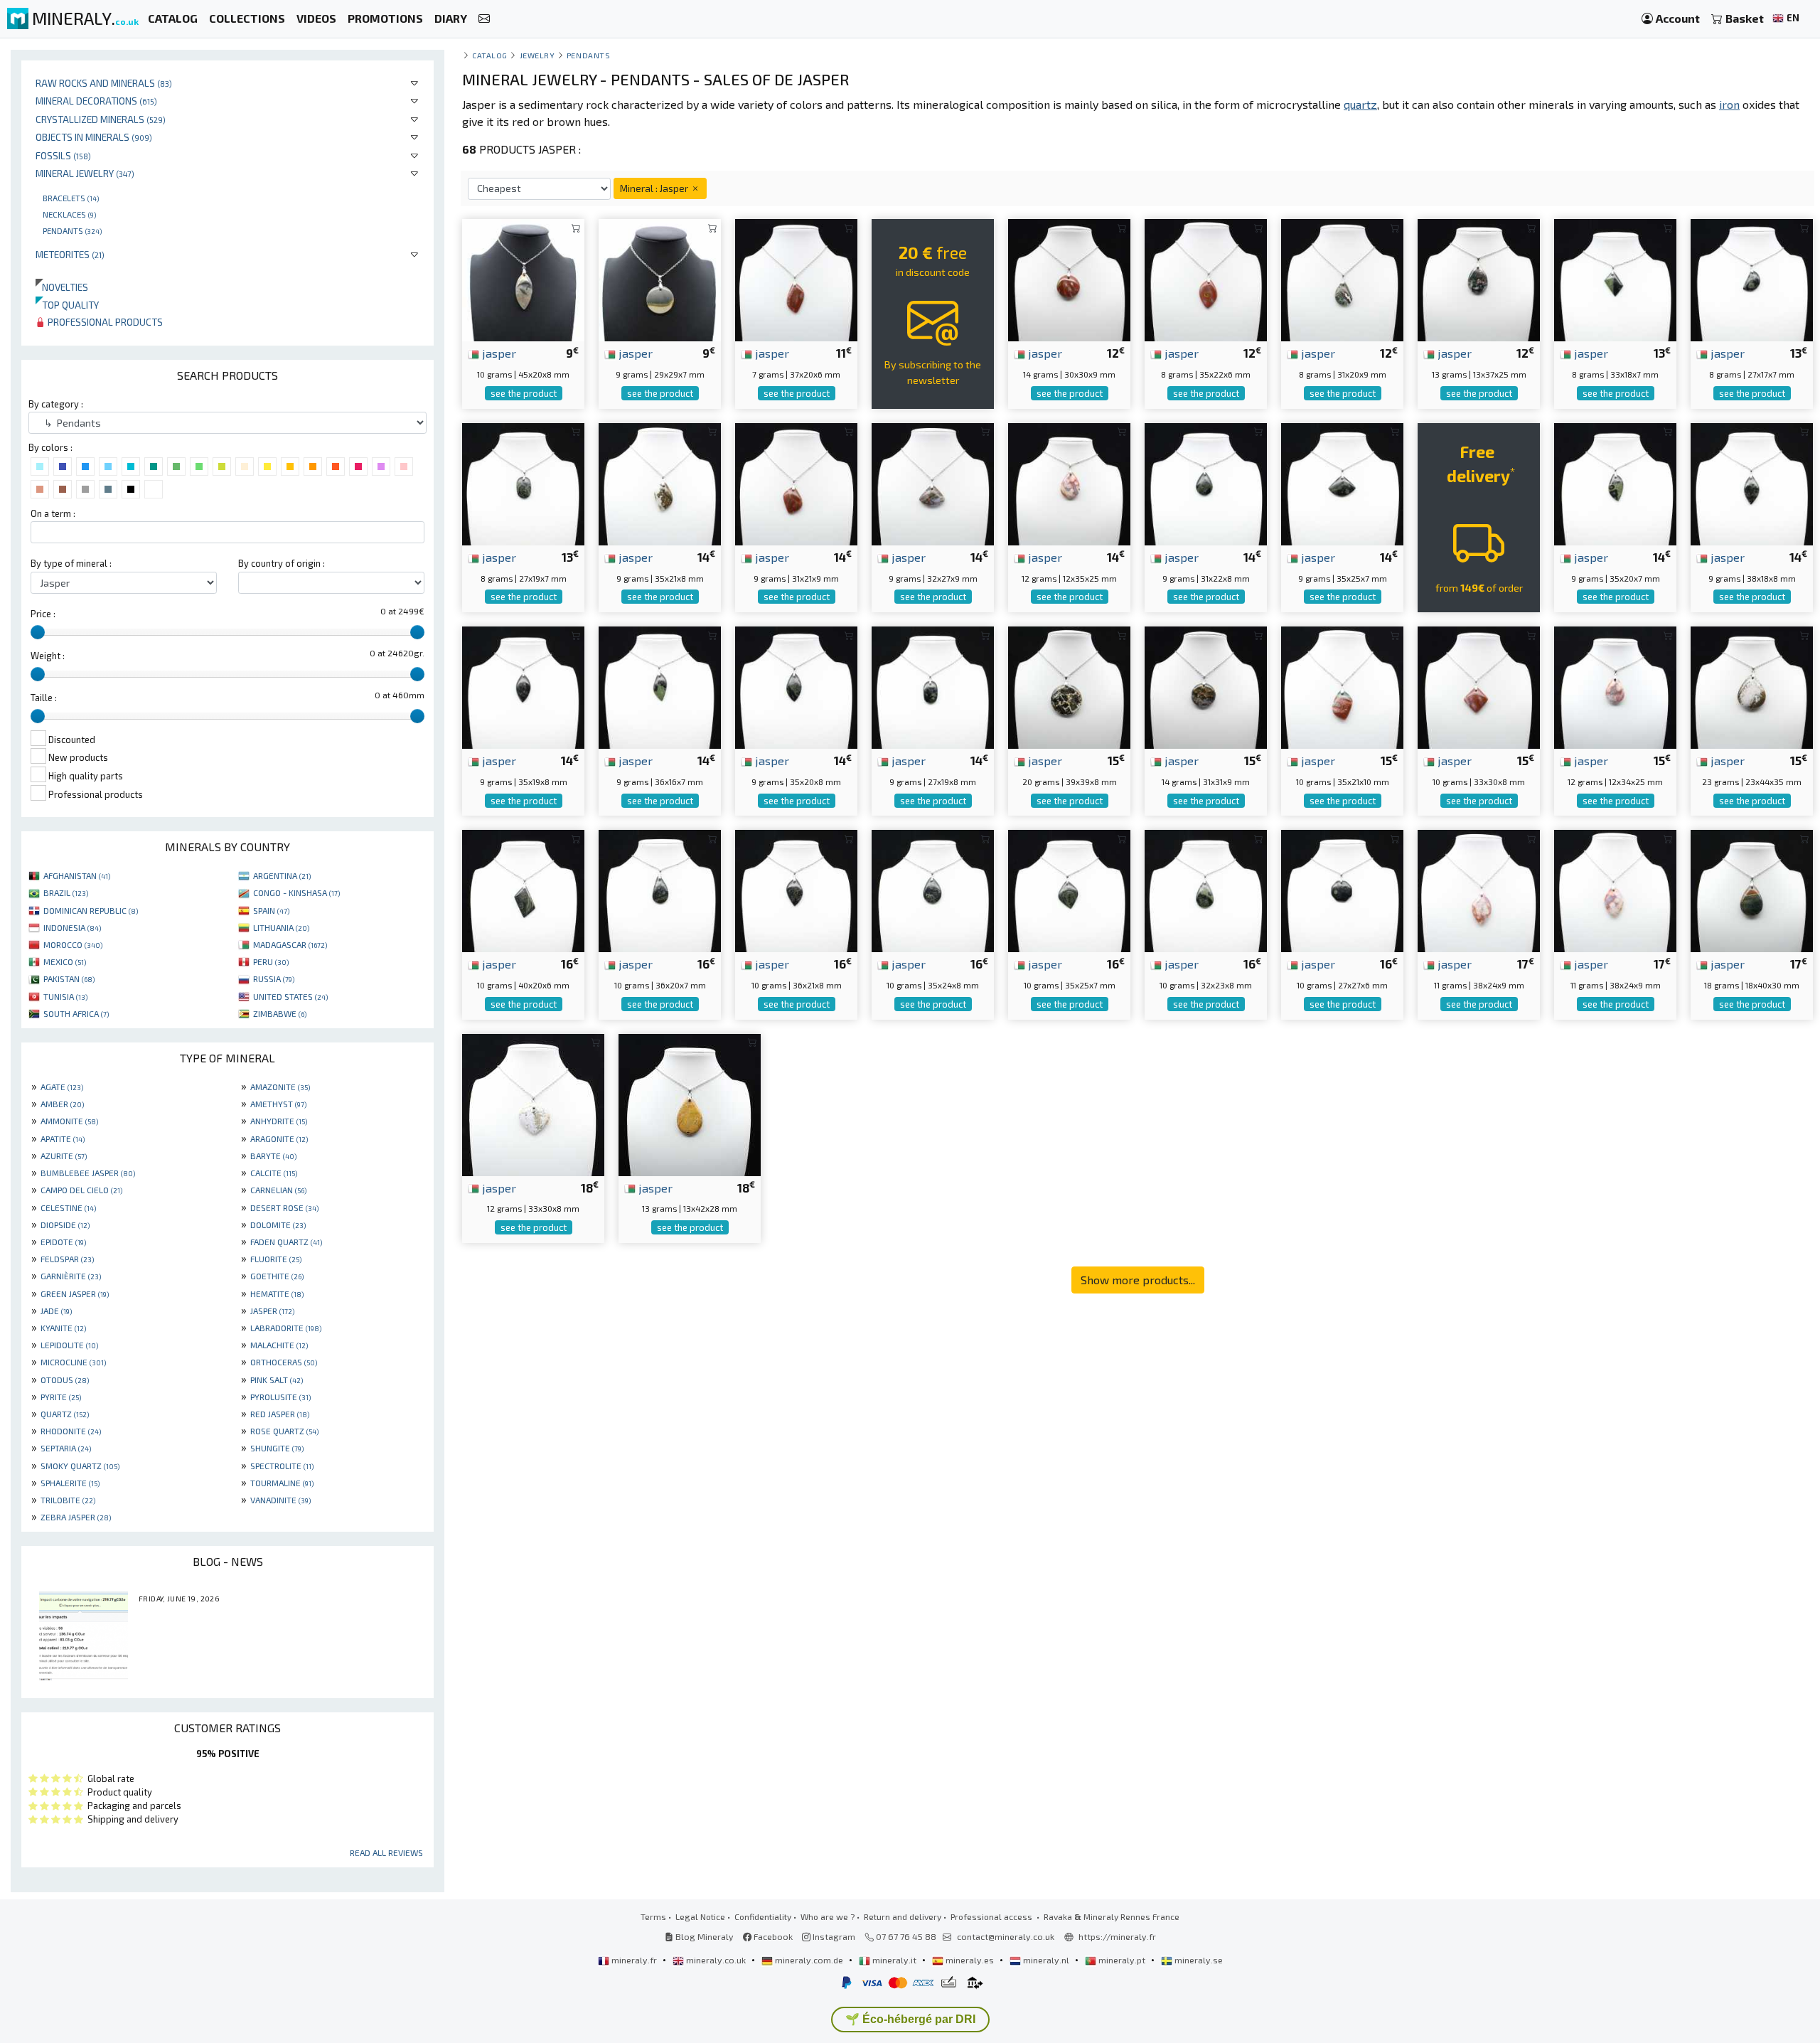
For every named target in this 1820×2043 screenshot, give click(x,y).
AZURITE (64, 1156)
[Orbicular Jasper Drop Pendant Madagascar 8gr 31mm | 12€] (1342, 278)
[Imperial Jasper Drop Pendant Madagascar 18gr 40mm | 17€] (1752, 889)
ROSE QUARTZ (284, 1431)
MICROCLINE (73, 1362)
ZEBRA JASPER (76, 1517)
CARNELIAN (278, 1190)
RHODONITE (71, 1431)
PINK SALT (277, 1380)
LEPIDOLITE (69, 1345)
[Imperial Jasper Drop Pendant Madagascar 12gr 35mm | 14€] (1069, 482)
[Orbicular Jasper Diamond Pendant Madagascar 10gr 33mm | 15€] (1479, 686)
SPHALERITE (70, 1483)
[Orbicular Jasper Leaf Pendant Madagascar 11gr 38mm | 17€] (1479, 889)
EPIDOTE (63, 1242)
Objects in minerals (94, 137)
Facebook (772, 1936)
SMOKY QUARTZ (80, 1466)
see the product (524, 393)
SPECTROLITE (282, 1466)
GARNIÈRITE (71, 1276)
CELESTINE (68, 1207)
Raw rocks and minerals (104, 83)
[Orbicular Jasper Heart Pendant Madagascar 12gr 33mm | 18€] (533, 1103)
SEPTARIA (66, 1448)
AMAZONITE (280, 1087)
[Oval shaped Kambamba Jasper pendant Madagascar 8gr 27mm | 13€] (523, 482)
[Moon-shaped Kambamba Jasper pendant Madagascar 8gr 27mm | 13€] (1752, 278)
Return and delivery (903, 1916)
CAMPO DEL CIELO (81, 1190)
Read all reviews (386, 1852)
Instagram (833, 1936)
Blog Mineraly (703, 1936)
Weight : (48, 656)
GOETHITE (277, 1276)
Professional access (992, 1916)
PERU (271, 961)
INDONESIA (72, 927)
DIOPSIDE (65, 1225)
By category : (56, 404)
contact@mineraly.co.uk (1006, 1936)
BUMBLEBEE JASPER (88, 1173)
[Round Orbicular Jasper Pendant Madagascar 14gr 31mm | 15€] (1206, 686)
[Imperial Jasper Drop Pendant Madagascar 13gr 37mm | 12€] (1479, 278)
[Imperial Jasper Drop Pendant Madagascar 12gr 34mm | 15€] (1615, 686)
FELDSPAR (67, 1259)
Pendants (72, 230)
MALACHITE (279, 1345)
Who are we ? (828, 1916)
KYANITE (63, 1328)
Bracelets (71, 198)
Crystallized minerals (101, 119)
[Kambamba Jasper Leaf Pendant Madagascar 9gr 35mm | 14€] (1615, 482)
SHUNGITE (277, 1448)
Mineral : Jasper (655, 188)
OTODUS (65, 1380)
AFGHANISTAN (77, 875)
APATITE (63, 1138)
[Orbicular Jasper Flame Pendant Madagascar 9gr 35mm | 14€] (660, 482)
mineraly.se (1198, 1960)
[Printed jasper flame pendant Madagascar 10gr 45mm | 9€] (523, 278)
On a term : (53, 513)
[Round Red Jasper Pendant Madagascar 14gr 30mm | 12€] (1069, 278)
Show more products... (1138, 1280)
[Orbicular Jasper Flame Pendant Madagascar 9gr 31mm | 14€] (796, 482)
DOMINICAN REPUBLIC (91, 910)
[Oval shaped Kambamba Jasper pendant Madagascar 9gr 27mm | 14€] (933, 686)
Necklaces (69, 214)
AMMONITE (69, 1121)
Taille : (44, 698)
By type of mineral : (71, 563)
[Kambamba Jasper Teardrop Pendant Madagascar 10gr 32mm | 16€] (1206, 889)
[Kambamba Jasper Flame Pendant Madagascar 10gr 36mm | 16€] (796, 889)
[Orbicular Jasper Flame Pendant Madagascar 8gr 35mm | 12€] (1206, 278)
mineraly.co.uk (716, 1960)
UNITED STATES (290, 996)
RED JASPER (280, 1414)
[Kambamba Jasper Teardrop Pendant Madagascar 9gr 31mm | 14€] (1206, 482)
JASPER (272, 1311)
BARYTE (273, 1156)
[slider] (38, 632)
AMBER (62, 1104)
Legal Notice (700, 1916)
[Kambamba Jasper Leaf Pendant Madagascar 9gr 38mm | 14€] (1752, 482)
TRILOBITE (68, 1500)
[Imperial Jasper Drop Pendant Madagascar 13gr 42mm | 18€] (690, 1103)
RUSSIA (274, 978)
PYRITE (61, 1397)
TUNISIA (65, 996)
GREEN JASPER (75, 1293)
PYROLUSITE (280, 1397)
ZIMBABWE (280, 1013)
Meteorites (70, 254)
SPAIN (271, 910)
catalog (490, 55)
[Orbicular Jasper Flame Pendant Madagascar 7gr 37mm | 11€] (796, 278)
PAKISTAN (69, 978)
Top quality (67, 305)
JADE (56, 1311)
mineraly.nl (1046, 1960)
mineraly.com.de (809, 1960)
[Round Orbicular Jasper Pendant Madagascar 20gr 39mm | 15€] (1069, 686)
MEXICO (65, 961)
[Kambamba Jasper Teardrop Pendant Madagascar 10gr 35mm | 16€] (933, 889)
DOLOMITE (278, 1225)
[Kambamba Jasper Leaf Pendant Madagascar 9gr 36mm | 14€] (660, 686)
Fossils (63, 155)
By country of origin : (282, 563)
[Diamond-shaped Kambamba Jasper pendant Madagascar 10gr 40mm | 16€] (523, 889)
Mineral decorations (96, 101)
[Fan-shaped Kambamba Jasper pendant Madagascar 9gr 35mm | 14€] (1342, 482)
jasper (498, 353)
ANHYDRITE (279, 1121)
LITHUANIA (281, 927)
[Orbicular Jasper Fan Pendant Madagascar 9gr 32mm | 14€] (933, 482)
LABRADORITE (286, 1328)
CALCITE (274, 1173)
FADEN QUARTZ (286, 1242)
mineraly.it (894, 1960)
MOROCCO (73, 944)
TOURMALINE (282, 1483)
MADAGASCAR (290, 944)
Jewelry (537, 55)
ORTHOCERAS (284, 1362)
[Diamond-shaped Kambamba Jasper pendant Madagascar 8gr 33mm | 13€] (1615, 278)
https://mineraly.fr (1117, 1936)
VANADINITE (280, 1500)
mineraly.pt (1122, 1960)
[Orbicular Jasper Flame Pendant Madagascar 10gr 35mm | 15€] (1342, 686)
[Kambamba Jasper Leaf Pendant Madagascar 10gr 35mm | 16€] (1069, 889)
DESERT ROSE (284, 1207)
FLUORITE (276, 1259)
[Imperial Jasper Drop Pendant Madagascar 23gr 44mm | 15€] (1752, 686)
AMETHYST (278, 1104)
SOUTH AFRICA (76, 1013)
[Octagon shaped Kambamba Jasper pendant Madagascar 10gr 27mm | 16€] (1342, 889)
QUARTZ (65, 1414)
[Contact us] (484, 19)
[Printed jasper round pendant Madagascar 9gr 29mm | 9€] (660, 278)
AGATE (62, 1087)
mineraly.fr (634, 1960)
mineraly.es (970, 1960)
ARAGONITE (279, 1138)
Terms (653, 1916)
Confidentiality (763, 1916)
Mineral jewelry (85, 173)
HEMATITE (277, 1293)
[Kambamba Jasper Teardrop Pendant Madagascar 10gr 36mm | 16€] (660, 889)
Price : (43, 614)
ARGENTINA (282, 875)
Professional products (104, 322)
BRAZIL (66, 892)
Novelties (62, 287)
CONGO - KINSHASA (296, 892)
